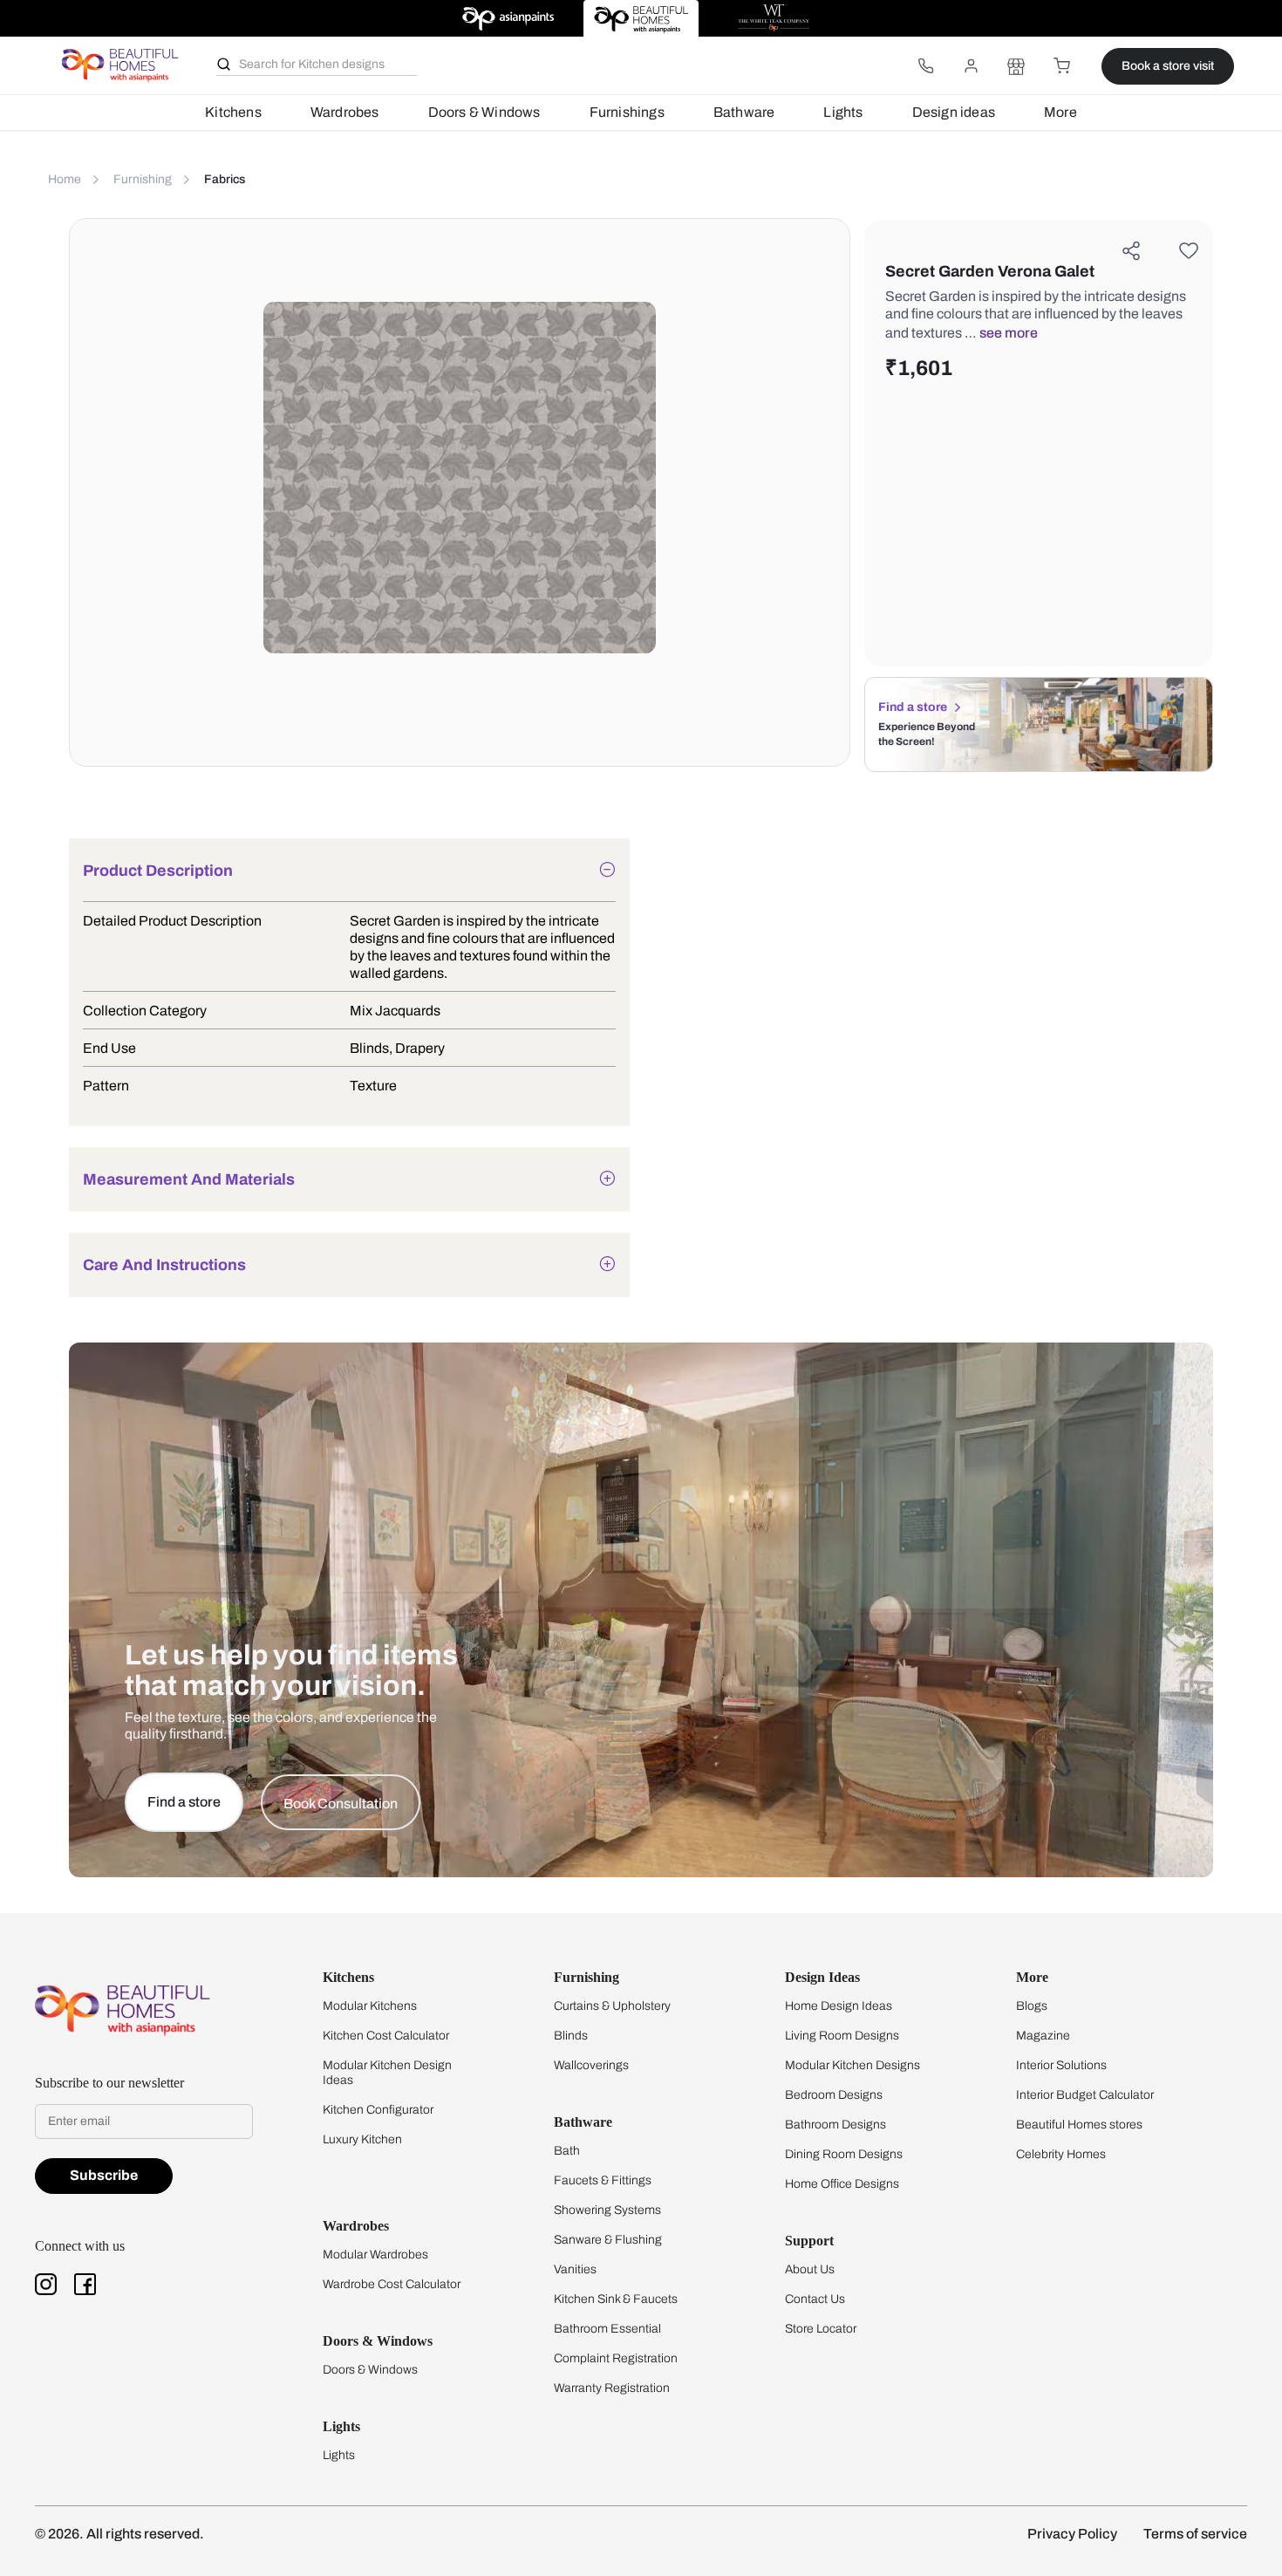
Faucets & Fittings (603, 2180)
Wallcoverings (591, 2065)
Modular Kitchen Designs (852, 2065)
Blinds (571, 2036)
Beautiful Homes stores (1079, 2125)
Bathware (744, 112)
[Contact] (925, 66)
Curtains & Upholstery (612, 2006)
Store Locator (821, 2329)
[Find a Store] (1016, 66)
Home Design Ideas (839, 2006)
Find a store (913, 707)
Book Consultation (341, 1804)
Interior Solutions (1061, 2065)
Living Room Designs (842, 2036)
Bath (567, 2151)
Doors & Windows (484, 112)
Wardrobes (345, 112)
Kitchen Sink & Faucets (616, 2299)
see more (1009, 333)
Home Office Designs (842, 2184)
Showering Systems (607, 2210)
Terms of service (1195, 2534)
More (1060, 112)
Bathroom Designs (835, 2125)
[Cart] (1061, 66)
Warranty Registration (612, 2388)
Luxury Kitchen (362, 2139)
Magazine (1043, 2036)
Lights (843, 112)
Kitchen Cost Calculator (386, 2036)
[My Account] (971, 66)
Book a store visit (1168, 66)
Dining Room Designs (844, 2154)
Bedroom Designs (834, 2095)
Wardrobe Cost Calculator (392, 2284)
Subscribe (104, 2175)
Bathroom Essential (607, 2329)
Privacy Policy (1072, 2534)
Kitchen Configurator (378, 2110)
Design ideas (954, 112)
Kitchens (233, 112)
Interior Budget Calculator (1085, 2095)
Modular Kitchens (370, 2006)
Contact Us (815, 2299)
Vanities (575, 2269)
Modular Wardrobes (375, 2255)
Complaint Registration (616, 2358)
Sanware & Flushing (608, 2240)
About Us (810, 2269)
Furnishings (627, 112)
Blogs (1032, 2006)
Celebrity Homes (1061, 2154)
